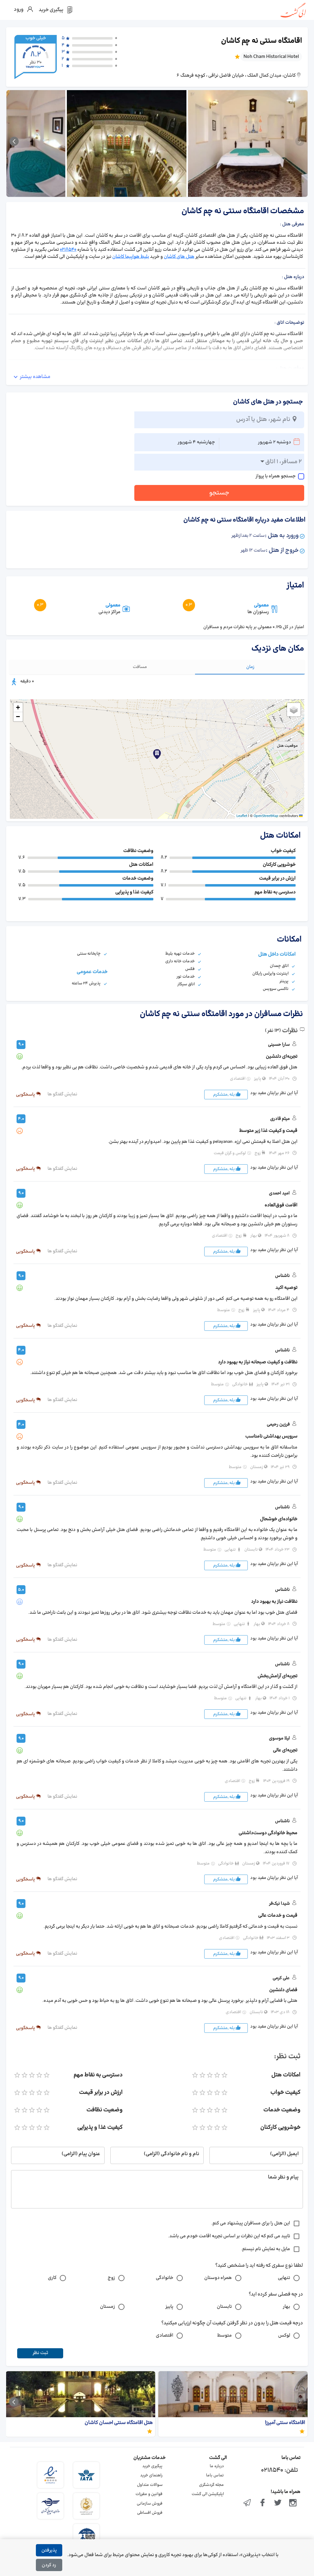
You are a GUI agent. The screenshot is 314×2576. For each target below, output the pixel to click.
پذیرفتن (49, 2550)
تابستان (224, 2307)
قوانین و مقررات (149, 2494)
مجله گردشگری (211, 2485)
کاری (52, 2278)
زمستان (107, 2307)
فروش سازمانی (150, 2504)
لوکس (284, 2336)
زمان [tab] (250, 667)
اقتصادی (165, 2336)
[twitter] (278, 2503)
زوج (111, 2278)
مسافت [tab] (140, 667)
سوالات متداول (150, 2485)
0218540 (68, 250)
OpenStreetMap (266, 816)
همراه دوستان (218, 2278)
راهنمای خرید (151, 2475)
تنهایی (284, 2278)
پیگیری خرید (152, 2466)
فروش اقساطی (150, 2513)
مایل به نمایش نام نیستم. (266, 2249)
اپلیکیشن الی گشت (208, 2494)
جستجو (219, 493)
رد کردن (49, 2565)
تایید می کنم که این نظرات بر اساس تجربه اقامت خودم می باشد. (229, 2236)
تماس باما (215, 2475)
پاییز (169, 2307)
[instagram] (293, 2503)
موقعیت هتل (287, 746)
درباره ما (217, 2466)
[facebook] (262, 2503)
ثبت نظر (40, 2353)
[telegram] (247, 2503)
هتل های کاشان (179, 257)
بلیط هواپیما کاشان (131, 257)
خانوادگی (165, 2278)
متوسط (224, 2336)
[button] (157, 754)
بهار (286, 2307)
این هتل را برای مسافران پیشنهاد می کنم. (251, 2223)
